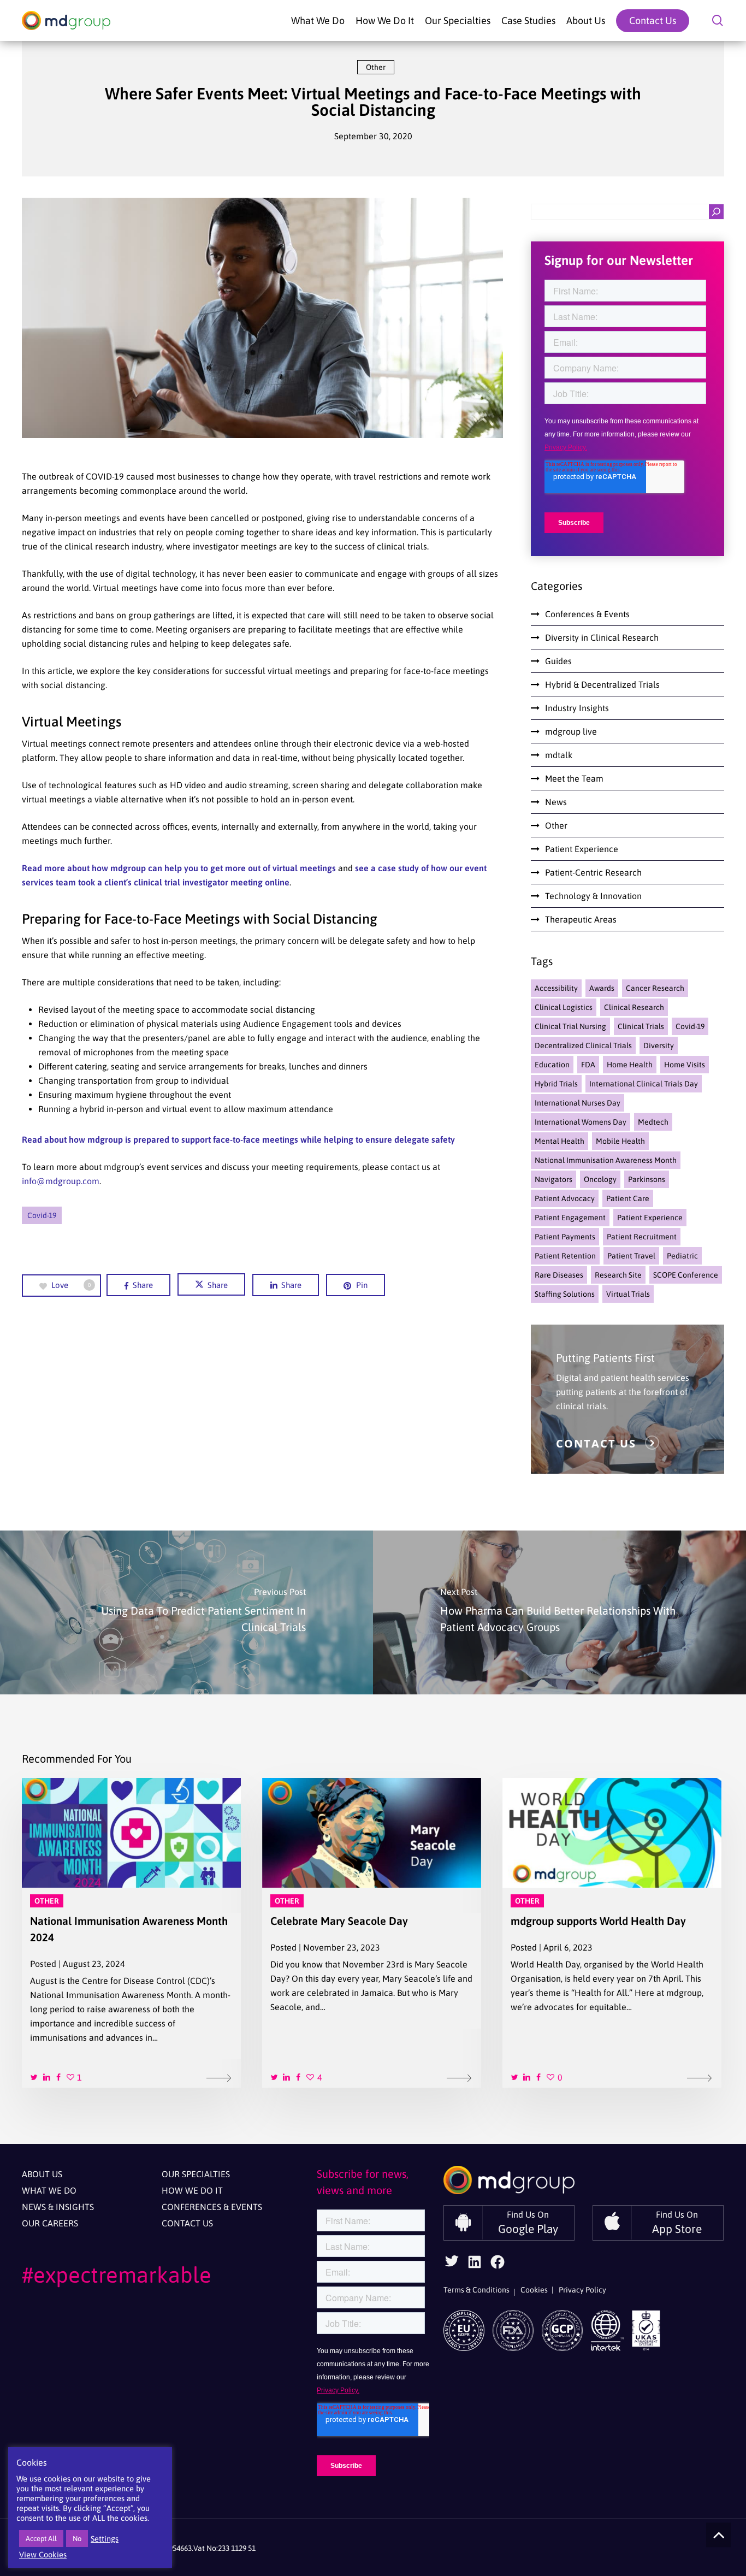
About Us (42, 2174)
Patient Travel (631, 1256)
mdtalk (559, 755)
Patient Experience (582, 849)
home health (630, 1065)
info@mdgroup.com (61, 1181)
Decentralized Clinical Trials (583, 1045)
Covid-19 (42, 1215)
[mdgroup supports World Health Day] (612, 1933)
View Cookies (43, 2554)
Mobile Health (620, 1141)
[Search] (716, 212)
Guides (558, 661)
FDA (588, 1065)
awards (602, 988)
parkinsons (647, 1179)
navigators (553, 1179)
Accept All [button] (41, 2539)
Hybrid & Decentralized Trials (602, 684)
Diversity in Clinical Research (602, 637)
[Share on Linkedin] (47, 2076)
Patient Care (628, 1198)
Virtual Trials (628, 1294)
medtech (653, 1122)
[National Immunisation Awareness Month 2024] (131, 1933)
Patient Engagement (570, 1218)
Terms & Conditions (476, 2290)
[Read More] (220, 2077)
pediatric (682, 1256)
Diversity (659, 1045)
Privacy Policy (582, 2290)
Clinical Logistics (564, 1007)
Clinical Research (634, 1007)
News (556, 802)
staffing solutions (565, 1294)
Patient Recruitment (642, 1237)
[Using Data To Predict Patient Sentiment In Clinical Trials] (187, 1612)
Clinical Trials (641, 1026)
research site (618, 1275)
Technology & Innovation (593, 896)
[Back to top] (718, 2535)
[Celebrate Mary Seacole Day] (372, 1933)
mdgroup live (571, 731)
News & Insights (58, 2207)
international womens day (581, 1122)
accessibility (556, 988)
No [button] (77, 2539)
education (552, 1065)
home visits (685, 1065)
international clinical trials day (644, 1084)
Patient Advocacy (565, 1198)
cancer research (655, 988)
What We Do (49, 2190)
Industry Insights (577, 708)
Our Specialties (196, 2174)
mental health (559, 1141)
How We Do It (192, 2190)
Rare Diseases (559, 1275)
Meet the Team (574, 778)
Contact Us (187, 2223)
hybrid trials (556, 1084)
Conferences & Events (587, 614)
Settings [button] (105, 2539)
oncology (600, 1179)
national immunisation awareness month (606, 1160)
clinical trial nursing (570, 1026)
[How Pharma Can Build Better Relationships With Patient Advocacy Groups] (559, 1612)
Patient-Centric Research (593, 872)
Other (376, 67)
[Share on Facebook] (59, 2076)
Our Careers (50, 2223)
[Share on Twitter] (35, 2076)
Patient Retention (565, 1256)
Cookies (534, 2290)
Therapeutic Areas (581, 919)
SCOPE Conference (686, 1275)
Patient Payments (565, 1237)
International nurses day (578, 1103)
